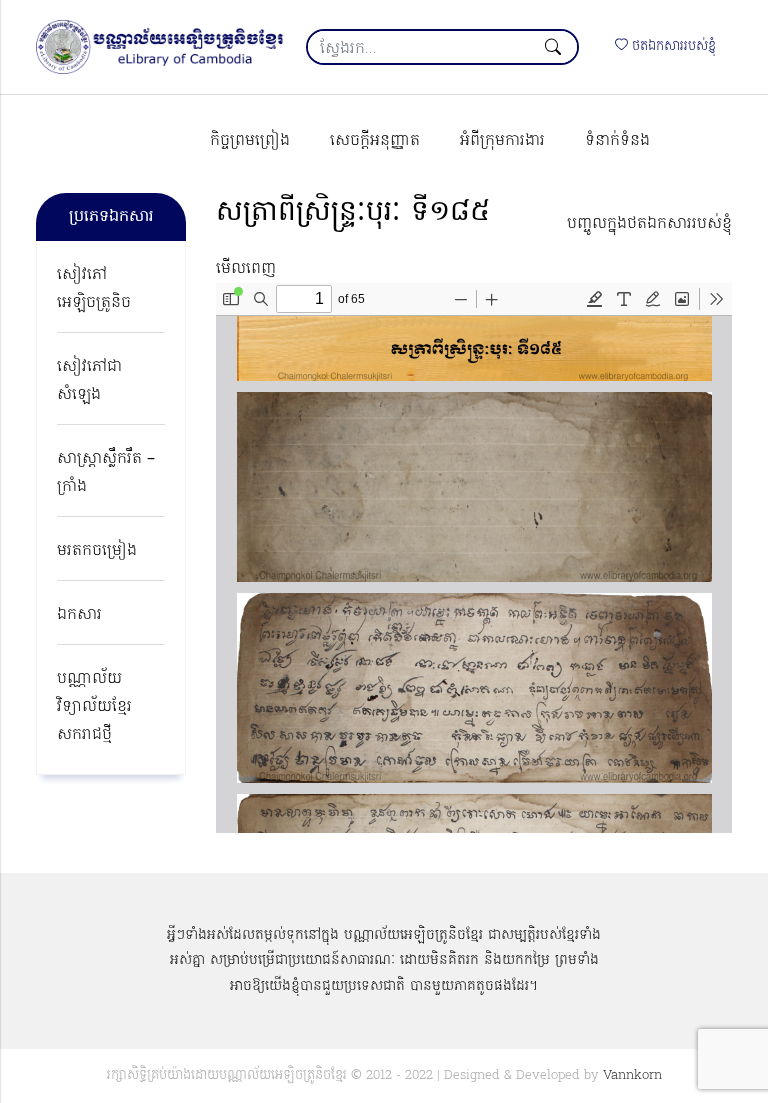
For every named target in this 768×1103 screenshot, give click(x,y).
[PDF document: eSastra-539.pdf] (474, 558)
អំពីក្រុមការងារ (502, 141)
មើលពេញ (246, 269)
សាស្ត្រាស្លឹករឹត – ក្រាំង (106, 473)
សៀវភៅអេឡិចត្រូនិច (94, 289)
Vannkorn (632, 1075)
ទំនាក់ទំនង (617, 141)
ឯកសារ (79, 615)
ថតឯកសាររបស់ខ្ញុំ (672, 46)
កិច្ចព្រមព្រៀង (250, 141)
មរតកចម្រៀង (97, 551)
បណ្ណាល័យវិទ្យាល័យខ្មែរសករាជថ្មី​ (94, 707)
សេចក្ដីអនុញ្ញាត (375, 141)
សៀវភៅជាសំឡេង (89, 381)
